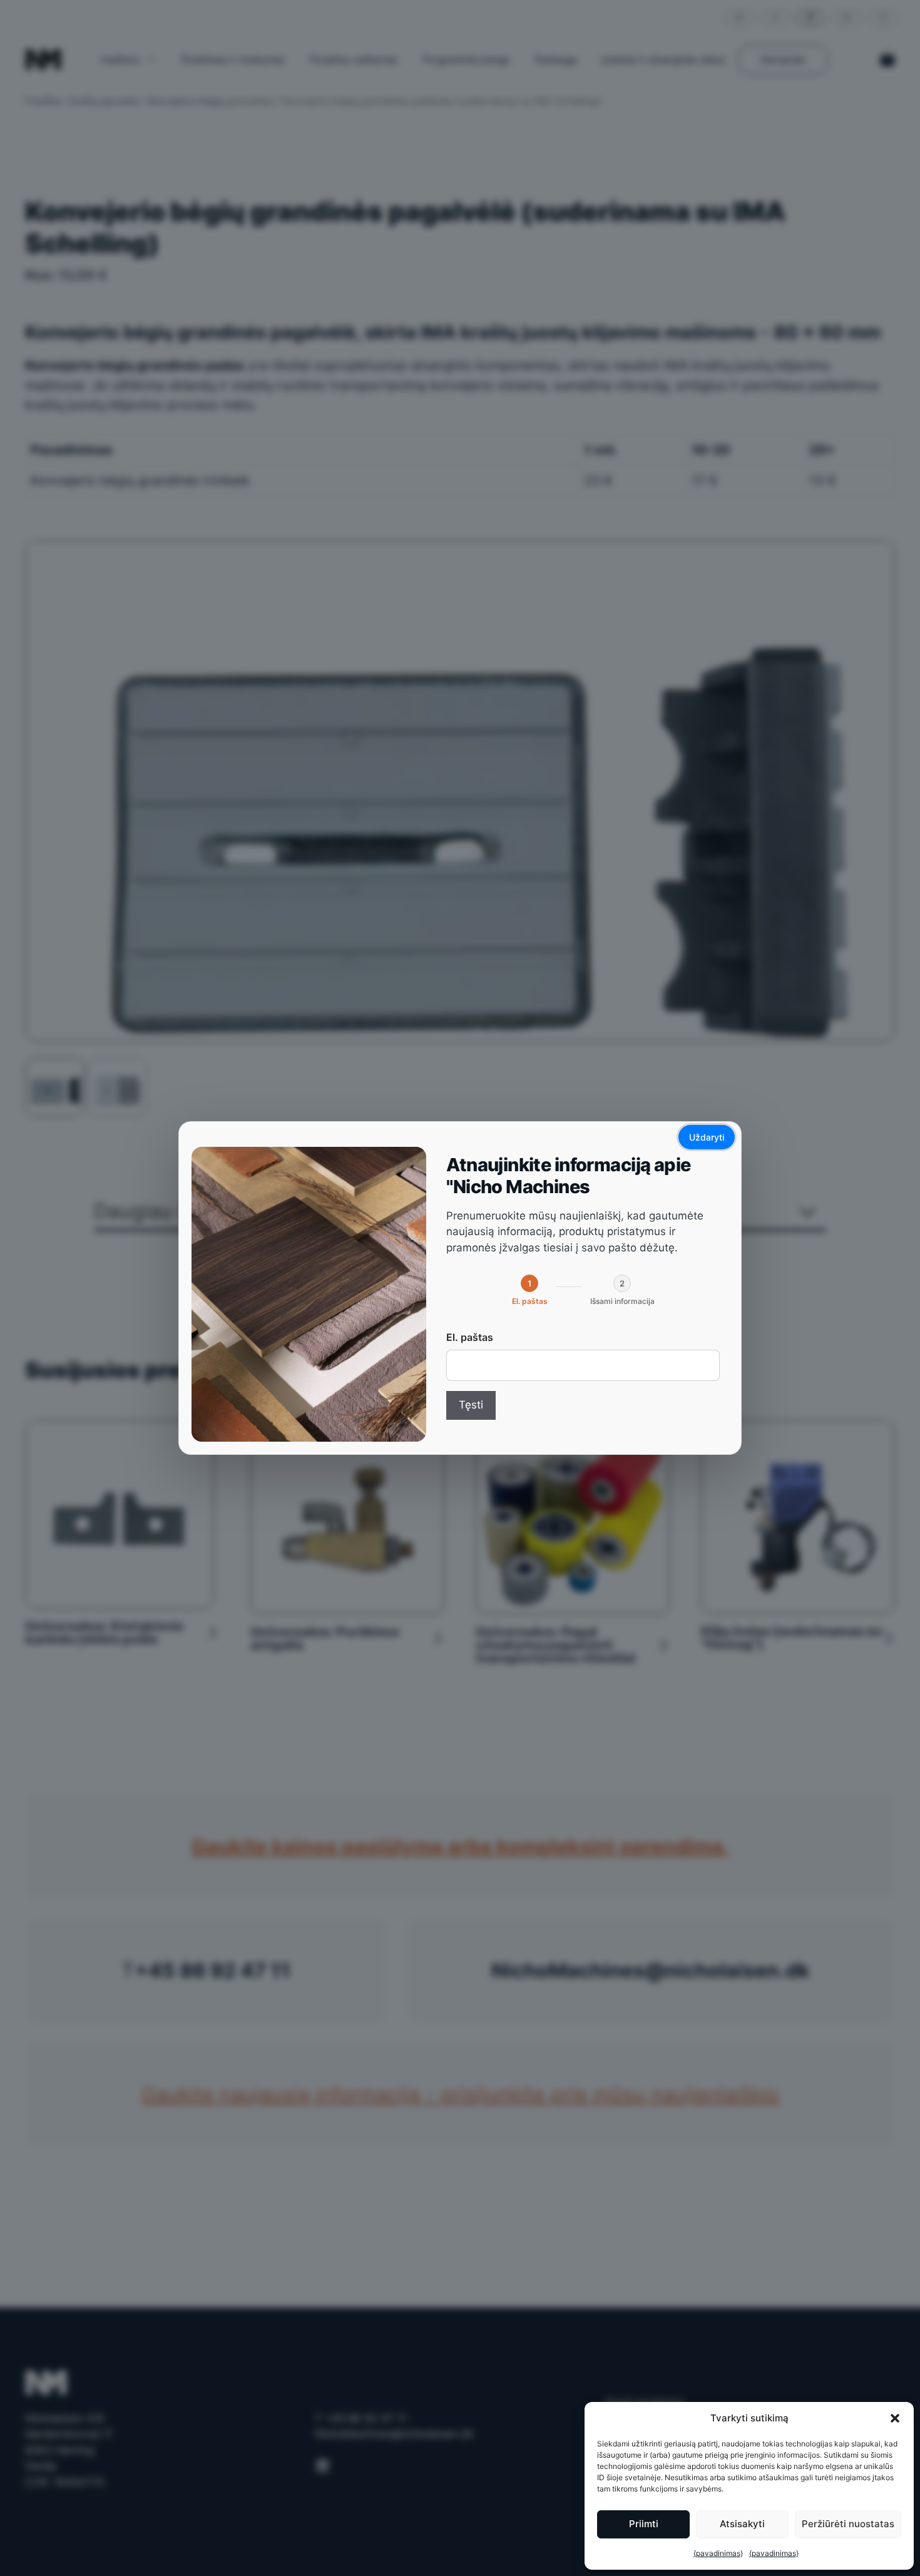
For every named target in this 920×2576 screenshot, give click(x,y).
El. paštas (470, 1337)
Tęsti (471, 1405)
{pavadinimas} (718, 2553)
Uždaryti (707, 1137)
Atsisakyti (742, 2524)
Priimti (644, 2524)
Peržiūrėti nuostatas (848, 2524)
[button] (895, 2418)
